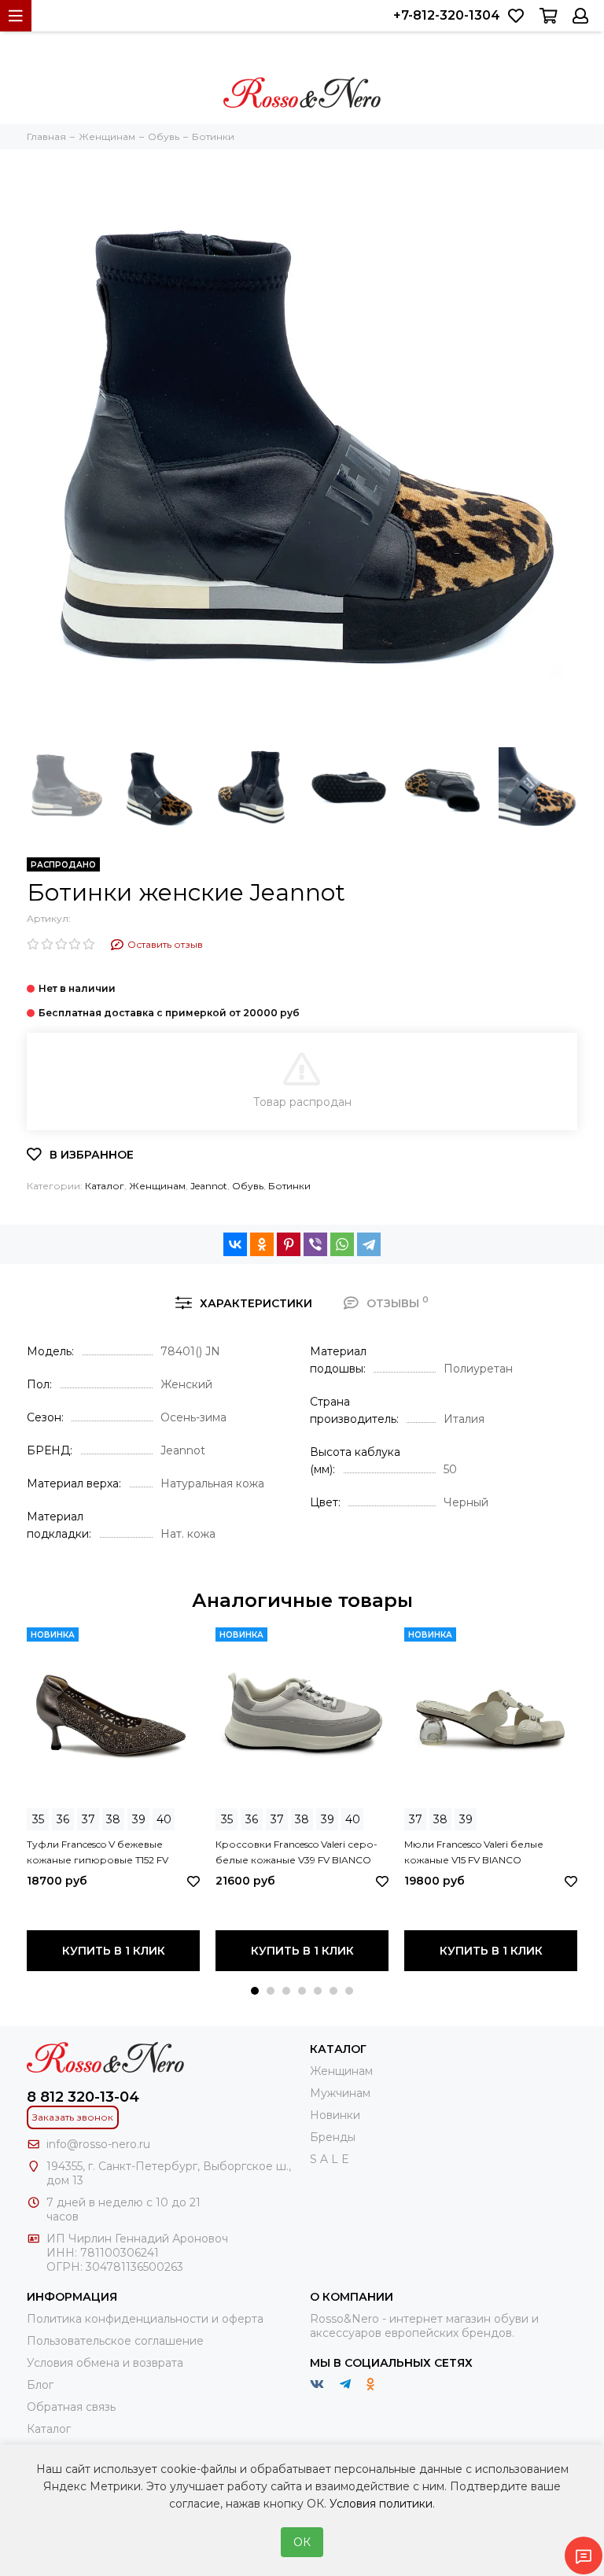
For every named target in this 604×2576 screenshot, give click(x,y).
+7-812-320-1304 (447, 15)
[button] (255, 1991)
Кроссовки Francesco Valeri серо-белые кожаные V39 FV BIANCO (296, 1852)
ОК (302, 2542)
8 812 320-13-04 (83, 2097)
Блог (40, 2385)
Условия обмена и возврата (105, 2363)
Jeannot (209, 1186)
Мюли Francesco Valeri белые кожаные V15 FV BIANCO (474, 1852)
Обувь (248, 1186)
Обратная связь (71, 2407)
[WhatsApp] (342, 1244)
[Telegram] (369, 1244)
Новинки (335, 2115)
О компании (352, 2297)
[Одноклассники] (262, 1244)
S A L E (330, 2159)
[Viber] (315, 1244)
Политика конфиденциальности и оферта (145, 2319)
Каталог (105, 1186)
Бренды (333, 2137)
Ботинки (289, 1186)
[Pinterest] (289, 1244)
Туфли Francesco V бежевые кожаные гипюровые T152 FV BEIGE (98, 1853)
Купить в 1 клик (114, 1951)
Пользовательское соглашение (115, 2341)
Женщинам (157, 1186)
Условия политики (381, 2504)
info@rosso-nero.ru (98, 2144)
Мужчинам (340, 2093)
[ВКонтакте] (235, 1244)
